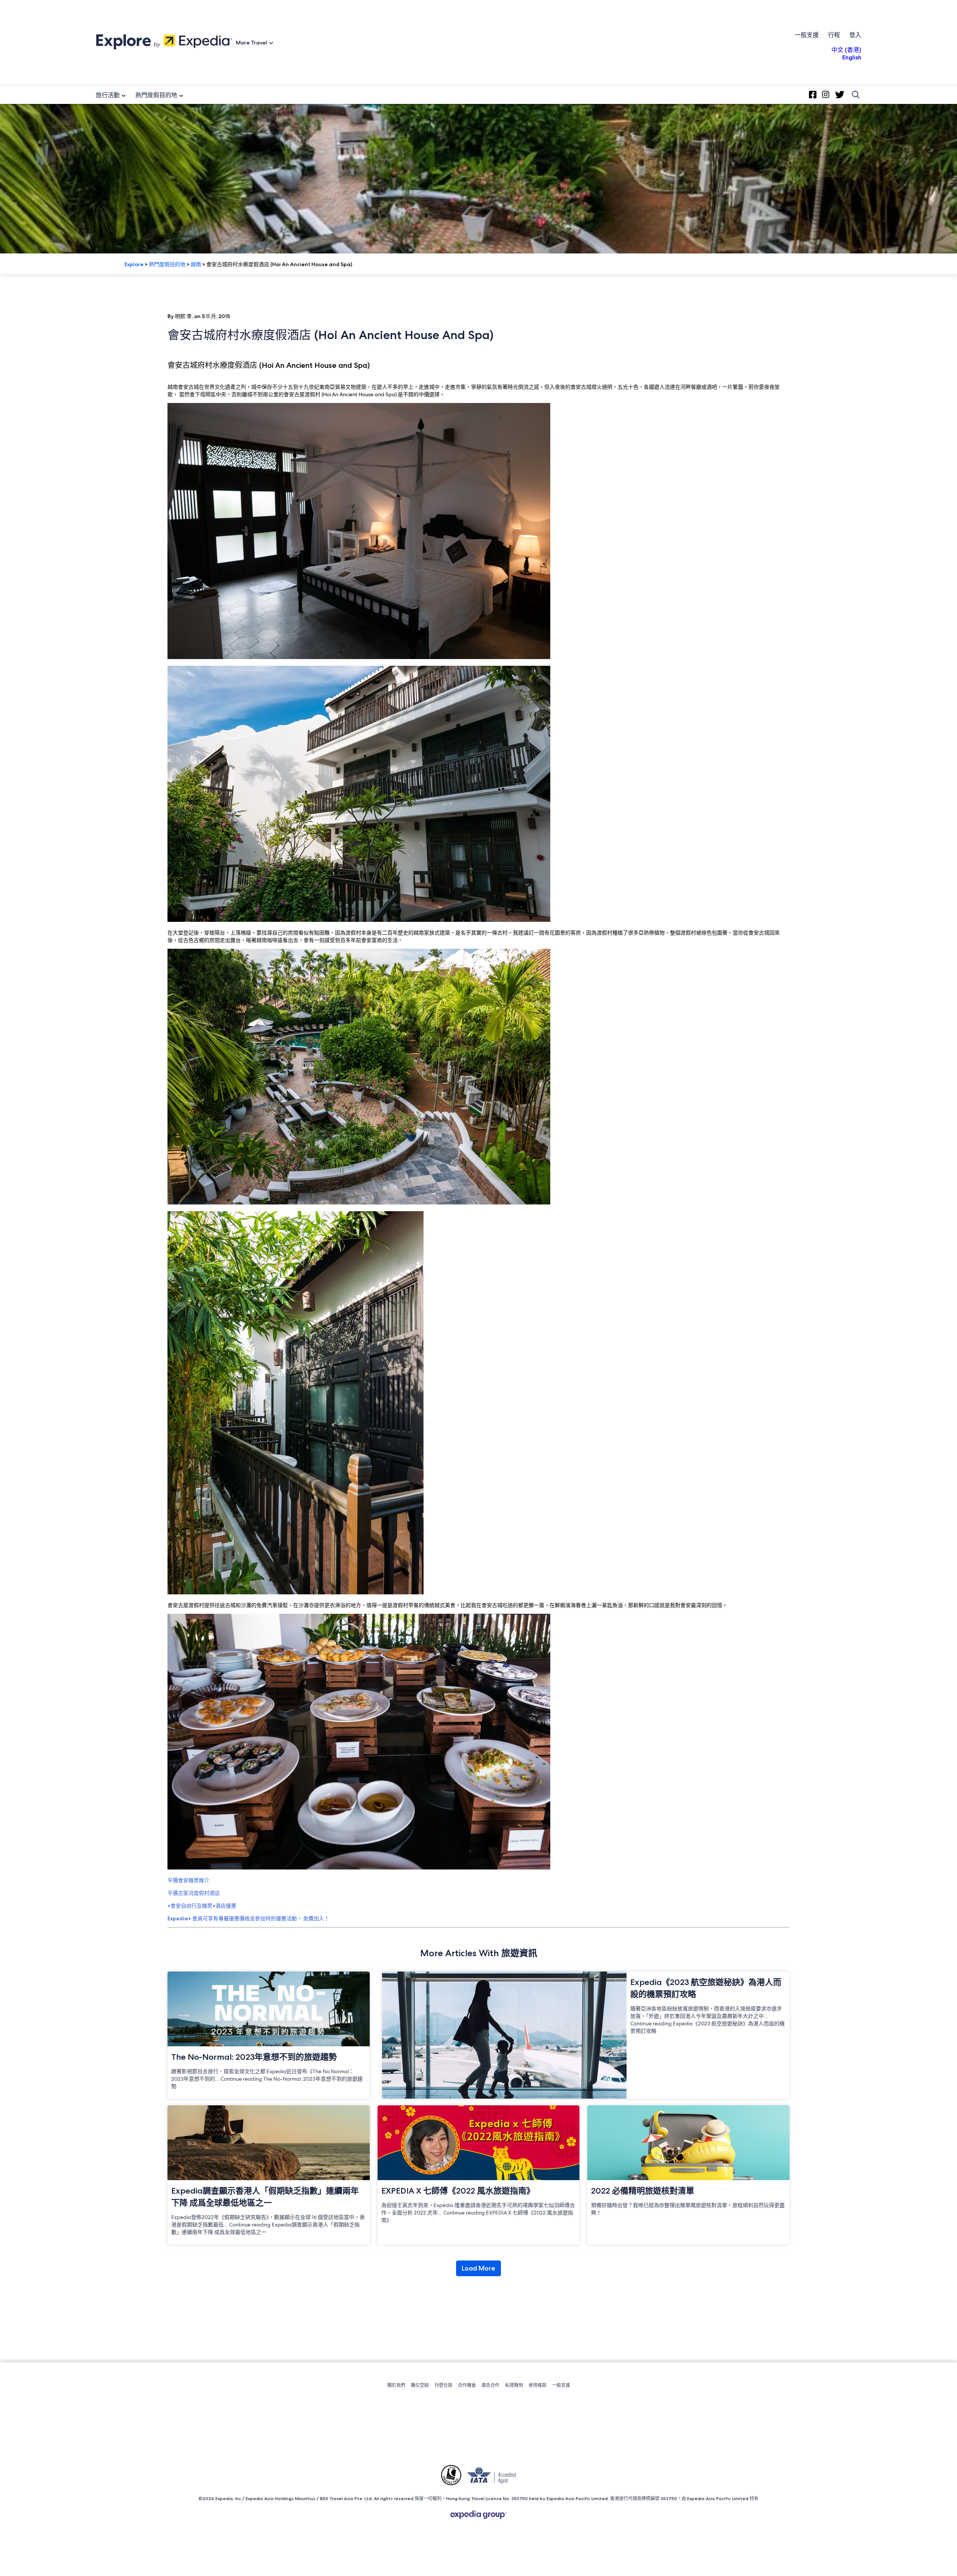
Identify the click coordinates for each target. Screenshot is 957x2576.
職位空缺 (420, 2385)
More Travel (252, 43)
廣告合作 (490, 2385)
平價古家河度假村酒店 (194, 1893)
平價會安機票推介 (188, 1880)
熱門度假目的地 (156, 95)
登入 (855, 35)
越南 (196, 264)
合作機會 (467, 2385)
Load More (478, 2268)
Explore (134, 264)
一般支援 (807, 35)
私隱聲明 (514, 2385)
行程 (834, 35)
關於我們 (396, 2385)
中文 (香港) (846, 50)
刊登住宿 (443, 2385)
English (852, 57)
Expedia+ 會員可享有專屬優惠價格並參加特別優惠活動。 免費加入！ (248, 1918)
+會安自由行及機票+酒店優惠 (202, 1906)
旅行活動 (108, 95)
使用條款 (538, 2385)
